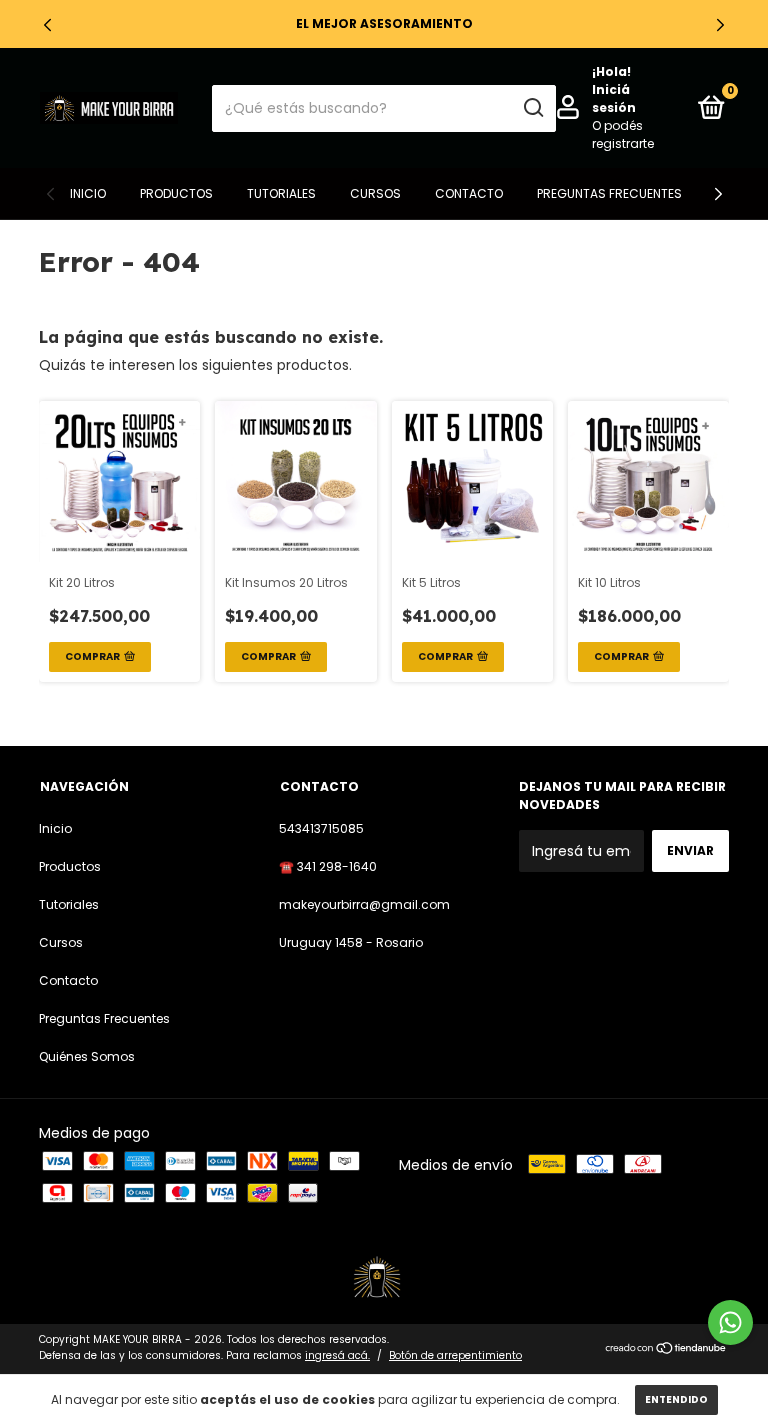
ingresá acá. (337, 1355)
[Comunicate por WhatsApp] (730, 1322)
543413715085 (321, 828)
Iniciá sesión (614, 98)
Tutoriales (281, 193)
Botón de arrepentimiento (455, 1355)
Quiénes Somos (87, 1056)
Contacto (469, 193)
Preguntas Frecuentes (609, 193)
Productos (176, 193)
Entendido (676, 1399)
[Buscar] (532, 108)
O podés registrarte (623, 134)
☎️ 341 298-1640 (328, 866)
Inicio (88, 193)
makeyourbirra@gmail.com (364, 904)
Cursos (375, 193)
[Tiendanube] (666, 1350)
